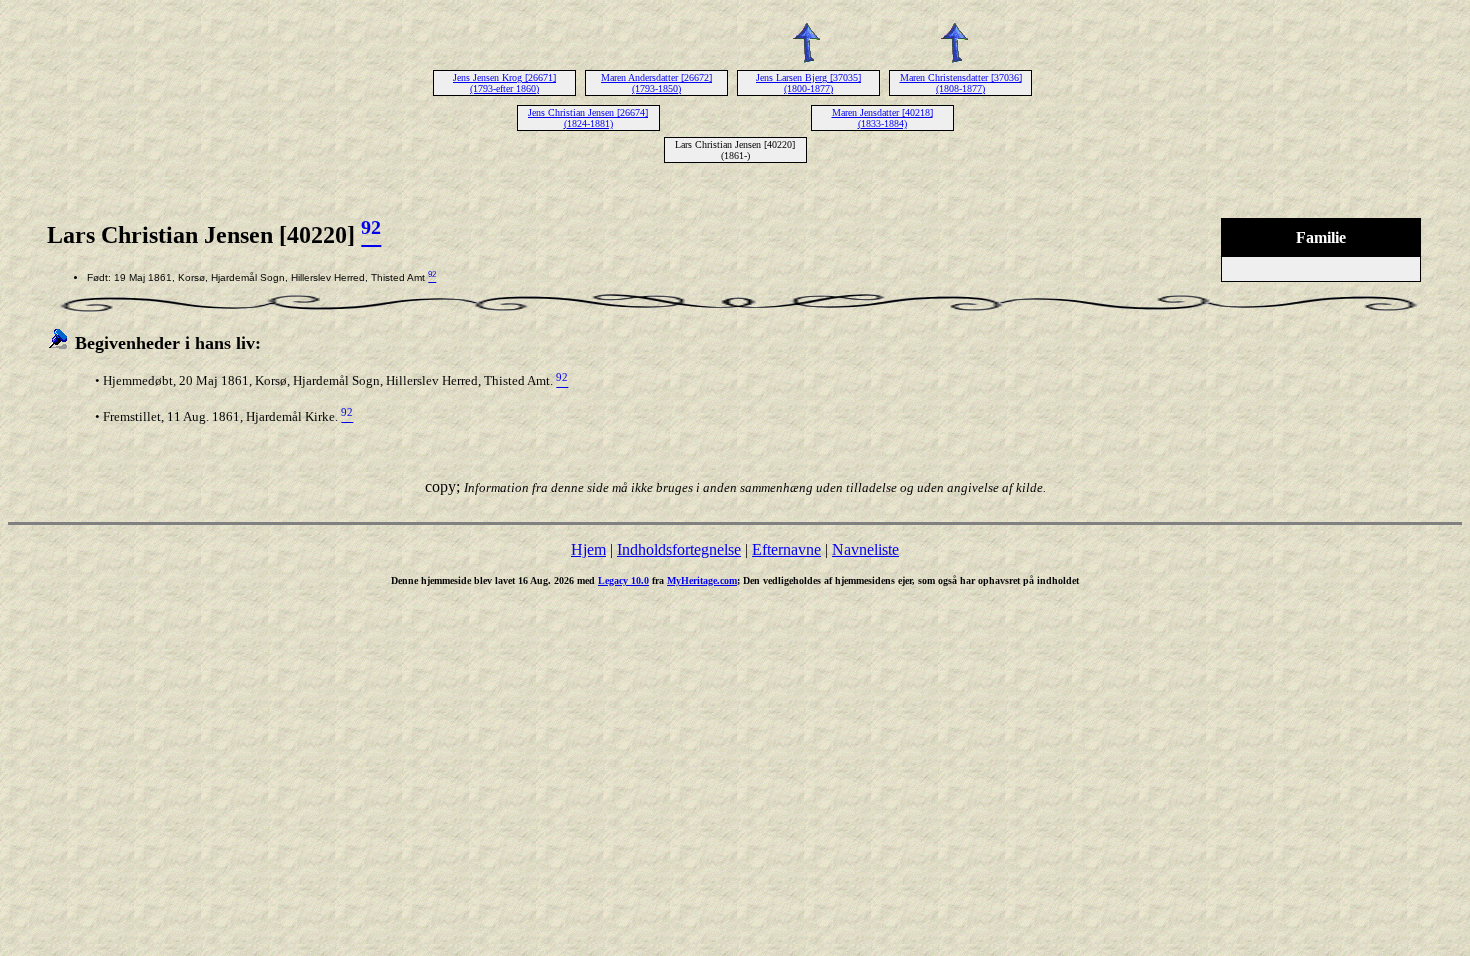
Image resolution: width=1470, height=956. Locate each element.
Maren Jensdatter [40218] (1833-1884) (882, 118)
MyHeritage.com (702, 580)
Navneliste (865, 549)
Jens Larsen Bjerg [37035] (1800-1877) (808, 83)
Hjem (588, 549)
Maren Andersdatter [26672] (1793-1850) (656, 83)
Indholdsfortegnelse (679, 549)
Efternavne (786, 549)
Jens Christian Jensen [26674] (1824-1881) (588, 118)
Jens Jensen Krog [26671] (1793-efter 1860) (504, 83)
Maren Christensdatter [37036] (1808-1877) (961, 83)
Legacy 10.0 (623, 580)
